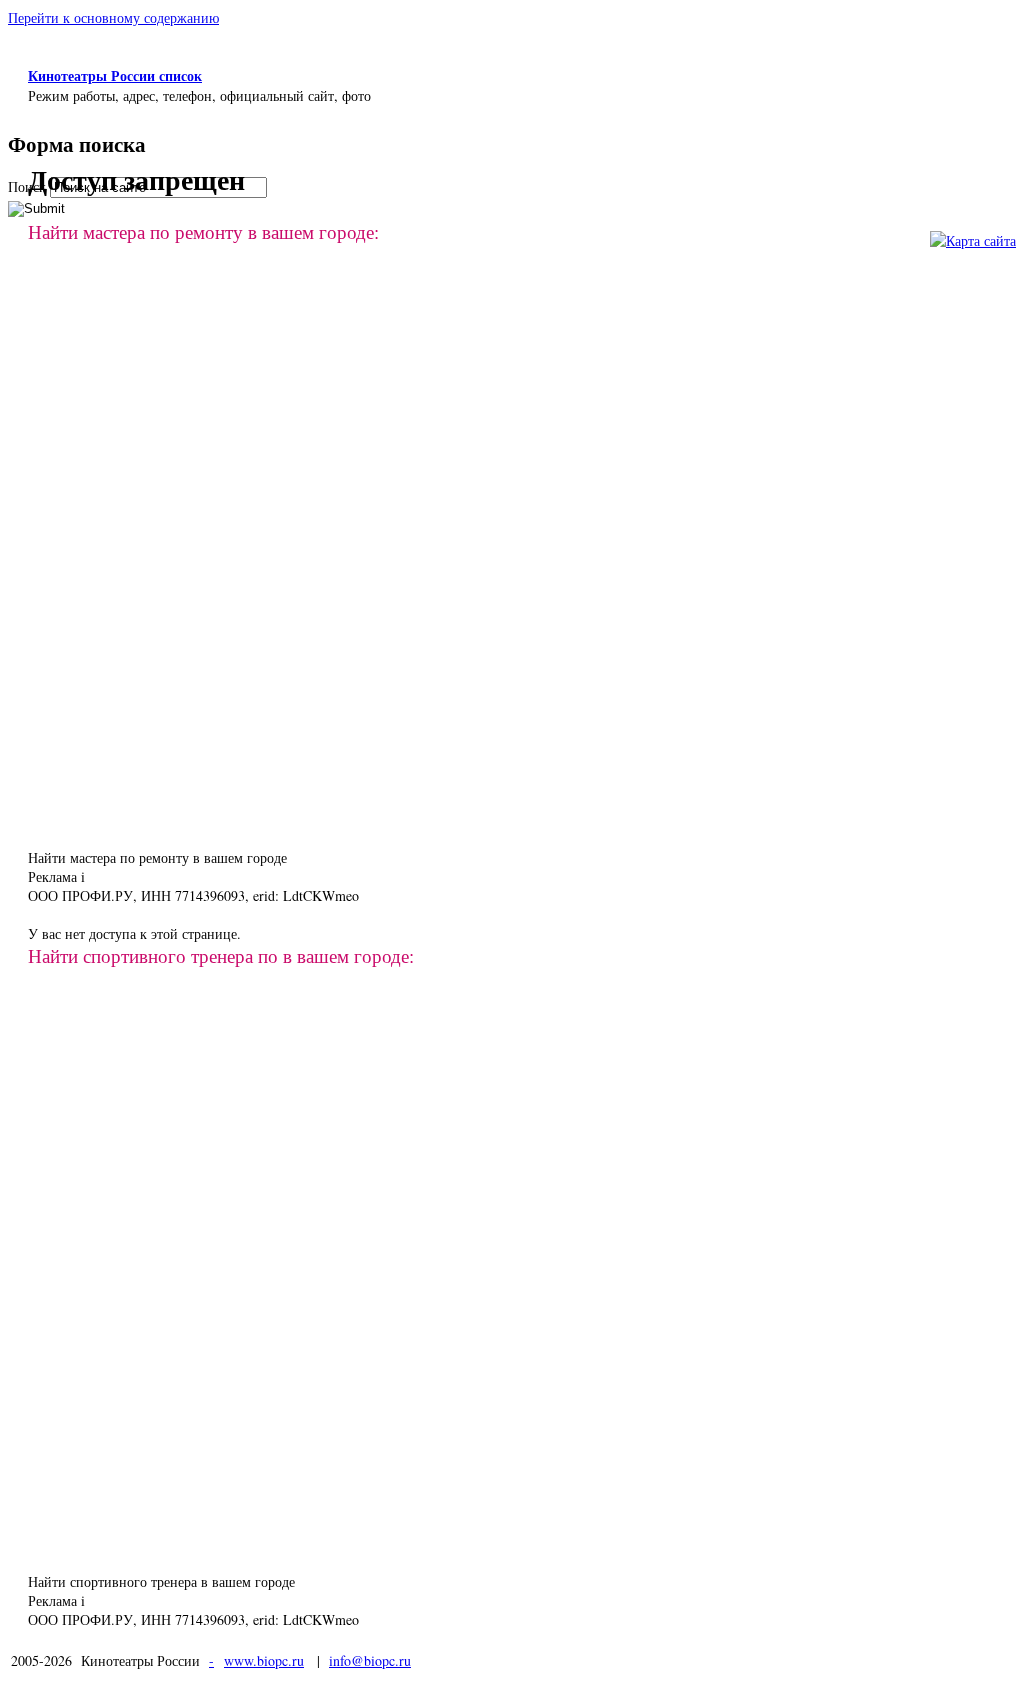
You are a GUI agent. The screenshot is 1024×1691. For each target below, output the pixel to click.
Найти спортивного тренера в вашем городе (161, 1581)
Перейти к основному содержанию (113, 17)
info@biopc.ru (370, 1660)
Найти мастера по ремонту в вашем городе (157, 857)
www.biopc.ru (264, 1660)
